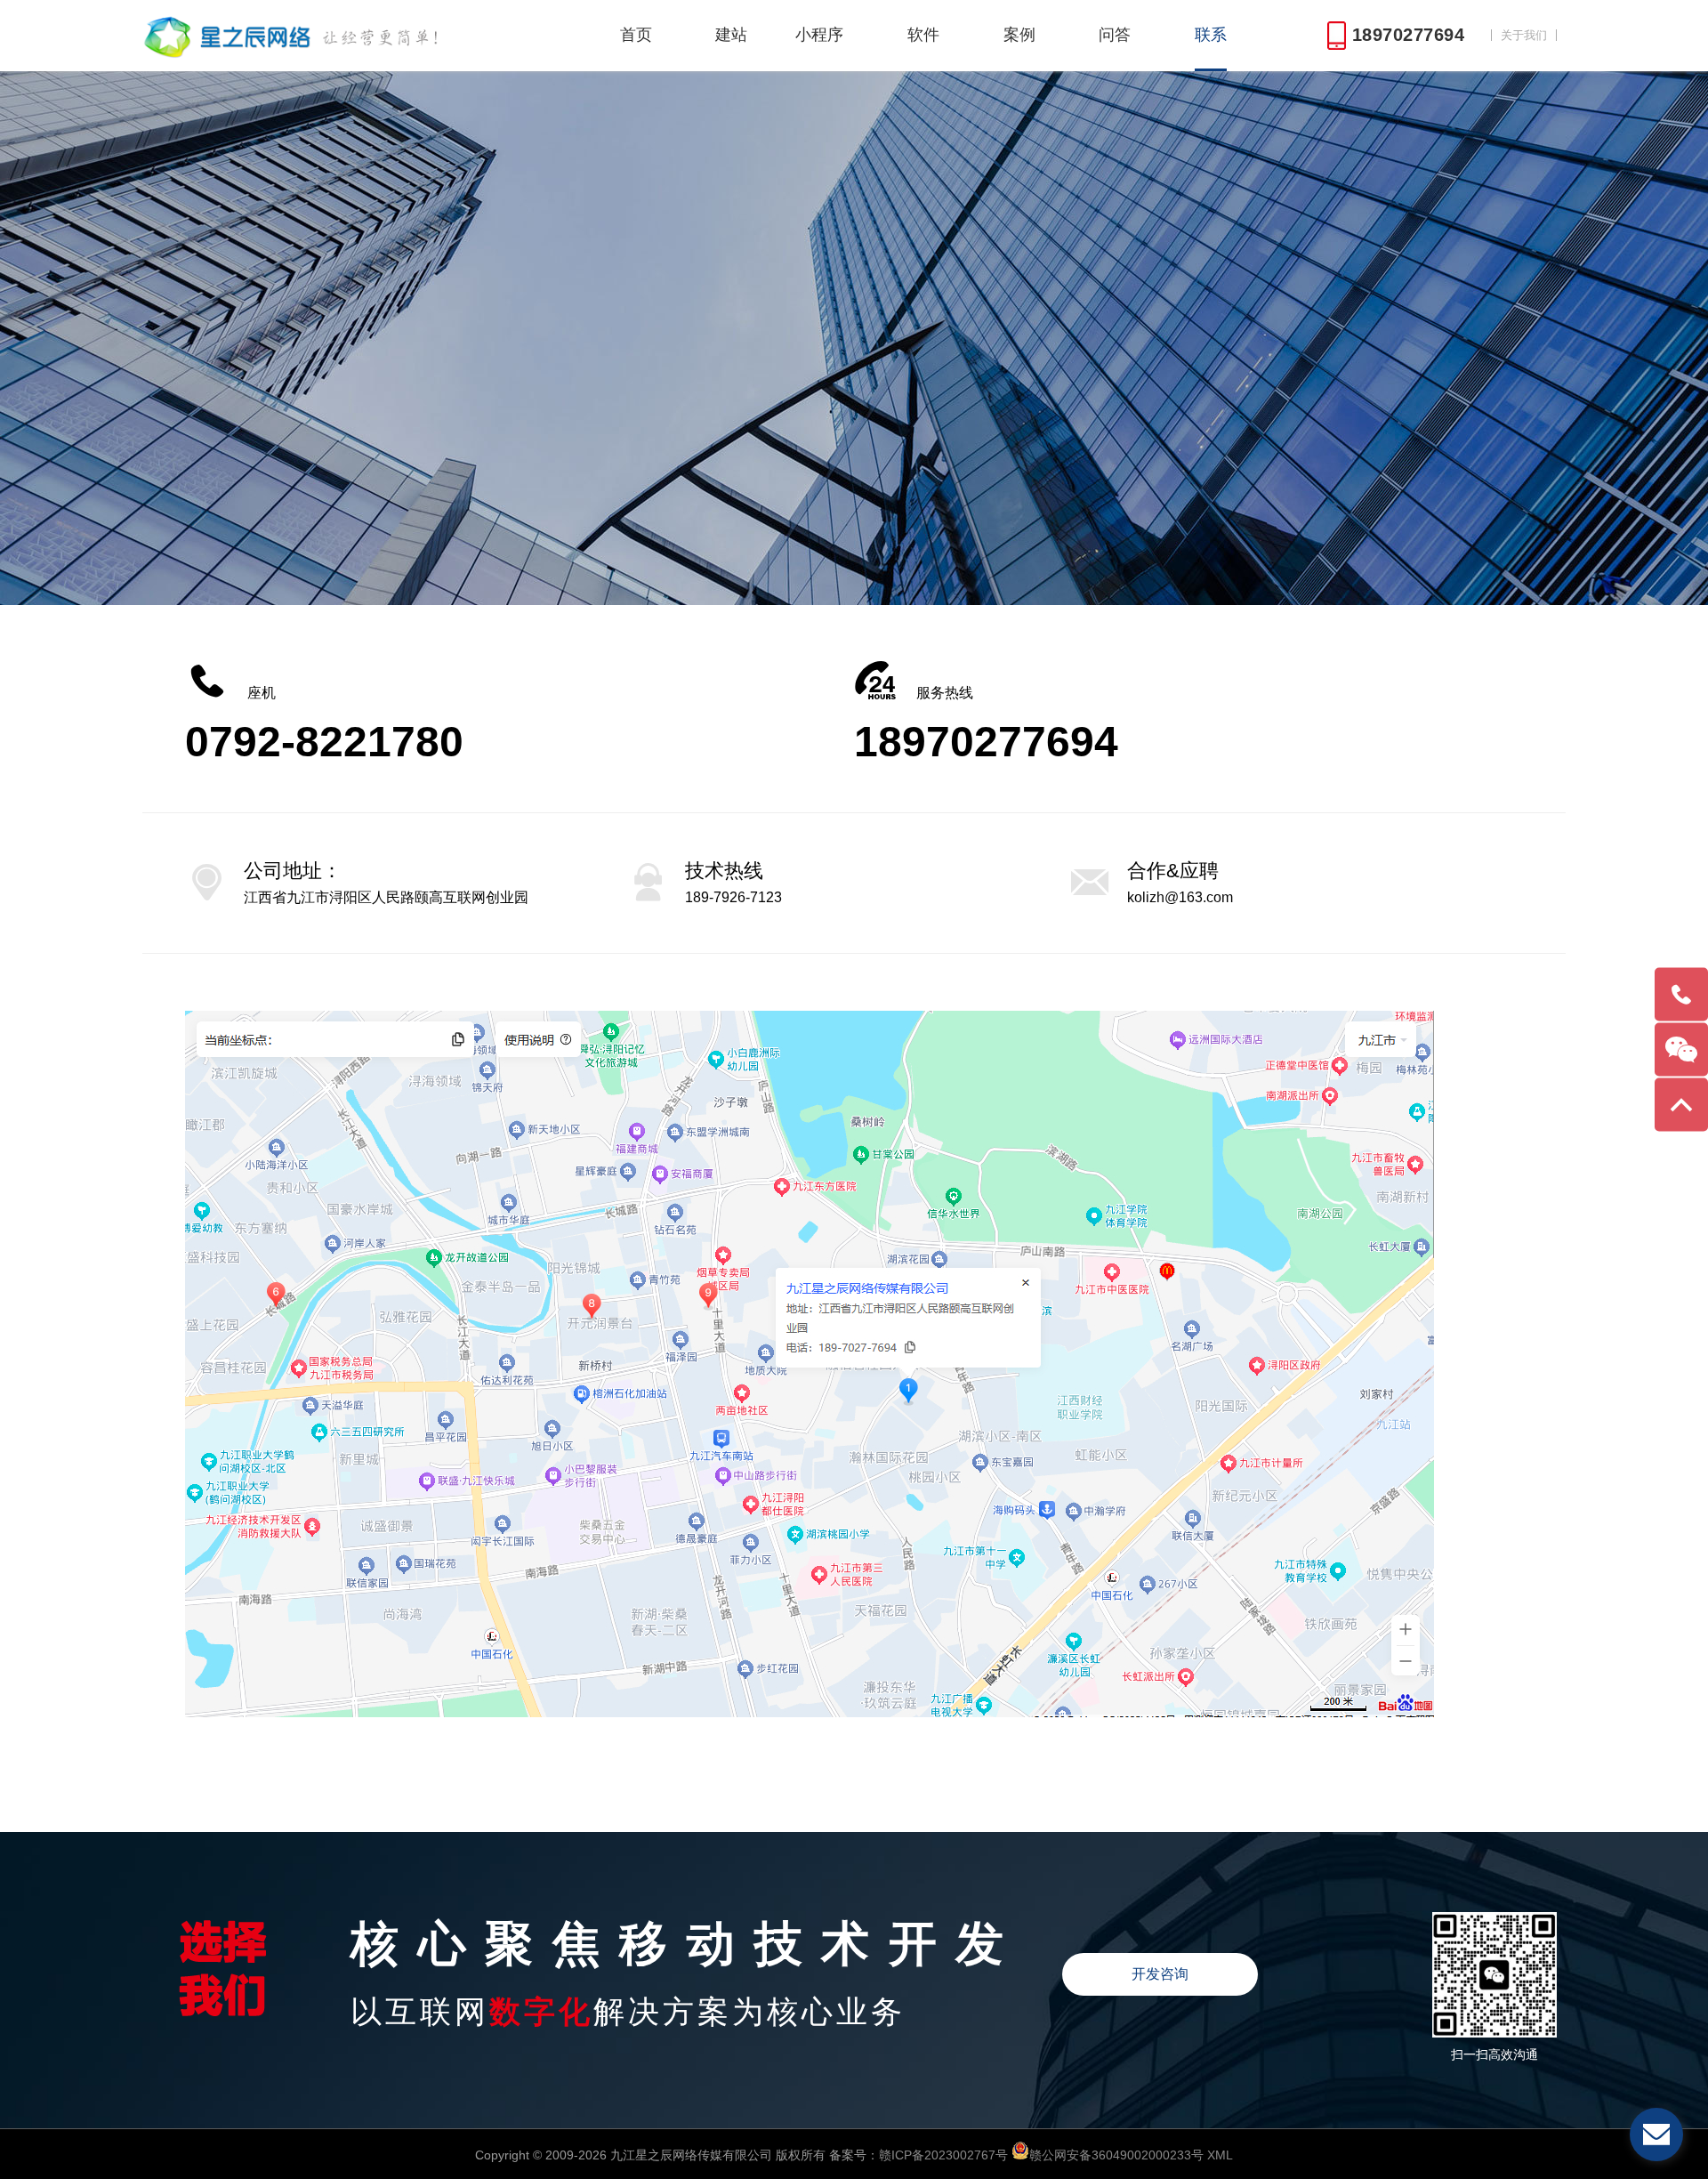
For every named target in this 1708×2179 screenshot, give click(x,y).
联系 (1211, 35)
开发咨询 (1160, 1974)
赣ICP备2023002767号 (943, 2155)
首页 (636, 35)
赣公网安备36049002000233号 (1116, 2155)
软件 (923, 35)
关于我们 (1524, 35)
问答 (1115, 35)
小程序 (819, 35)
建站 (731, 35)
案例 (1019, 35)
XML (1220, 2155)
